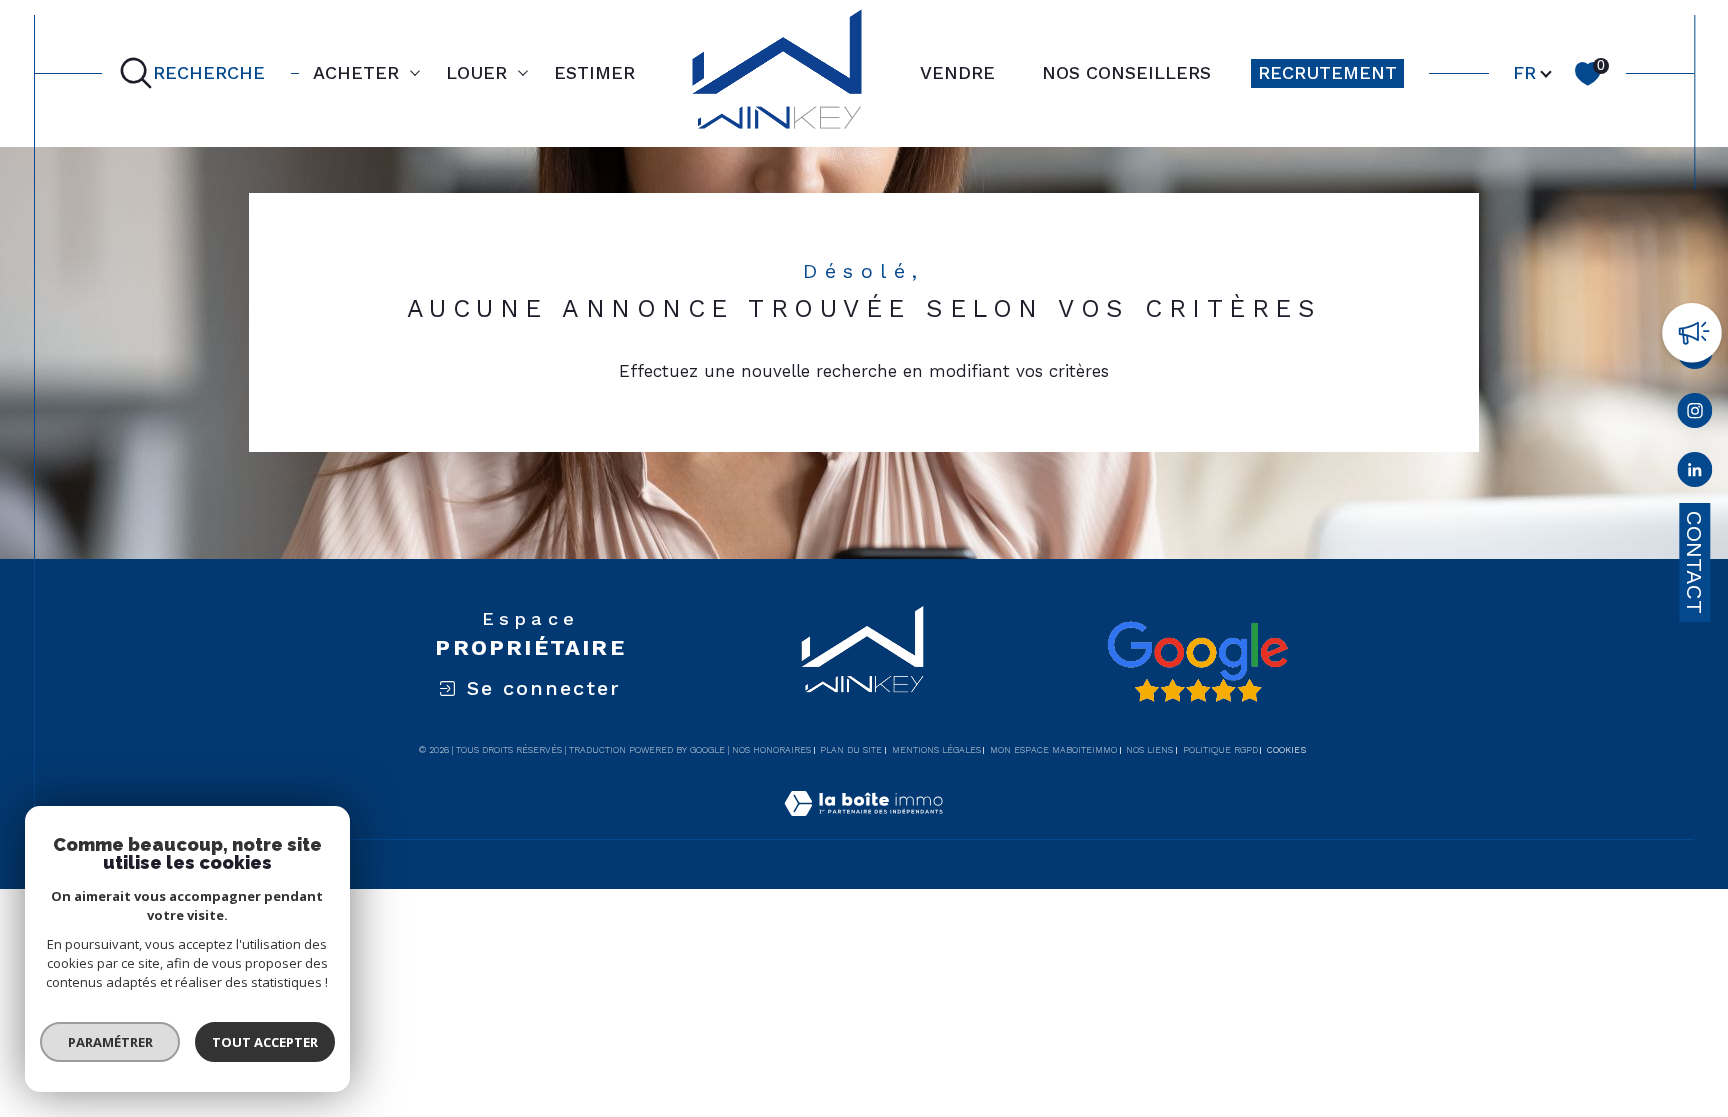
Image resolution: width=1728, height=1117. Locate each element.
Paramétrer (110, 1042)
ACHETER (356, 72)
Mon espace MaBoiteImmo (1053, 750)
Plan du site (851, 750)
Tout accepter (265, 1042)
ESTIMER (594, 72)
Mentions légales (936, 750)
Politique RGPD (1220, 750)
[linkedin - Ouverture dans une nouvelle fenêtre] (1694, 473)
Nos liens (1149, 750)
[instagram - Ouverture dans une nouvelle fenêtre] (1694, 414)
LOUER (476, 72)
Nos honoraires (771, 750)
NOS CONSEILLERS (1126, 72)
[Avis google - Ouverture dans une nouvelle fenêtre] (1197, 662)
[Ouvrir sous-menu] (415, 72)
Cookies (1286, 750)
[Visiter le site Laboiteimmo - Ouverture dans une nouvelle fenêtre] (863, 827)
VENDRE (957, 72)
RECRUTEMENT (1327, 72)
